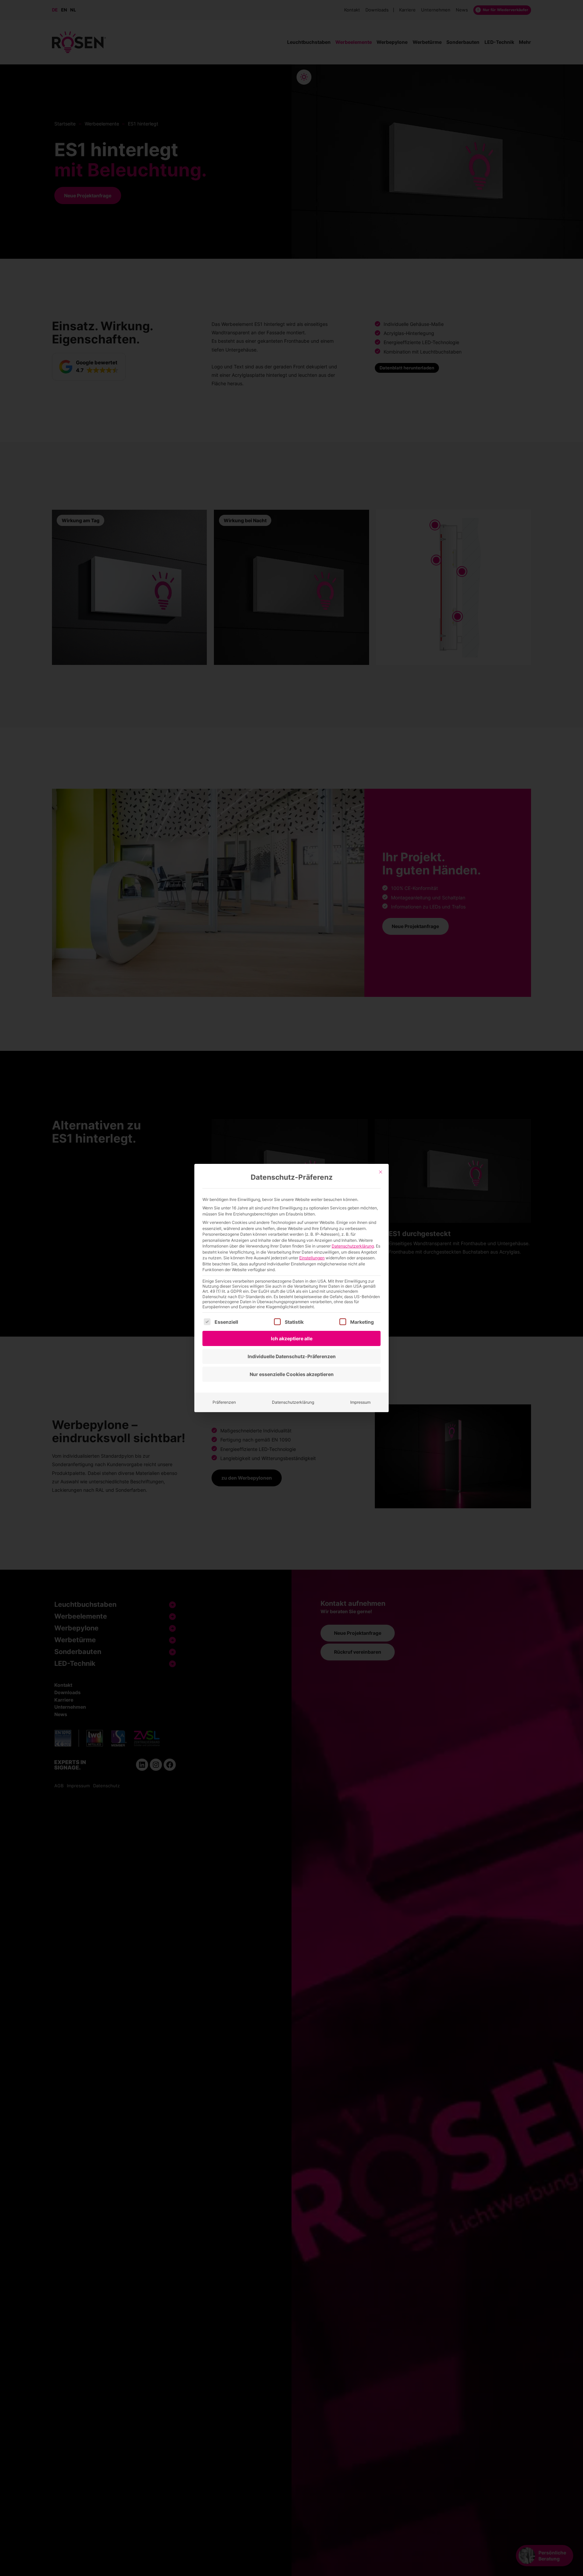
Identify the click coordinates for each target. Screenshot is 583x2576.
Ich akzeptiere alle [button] (292, 1338)
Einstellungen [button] (312, 1258)
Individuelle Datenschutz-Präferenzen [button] (292, 1356)
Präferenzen (224, 1402)
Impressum (360, 1402)
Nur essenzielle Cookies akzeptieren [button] (292, 1374)
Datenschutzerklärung (353, 1246)
